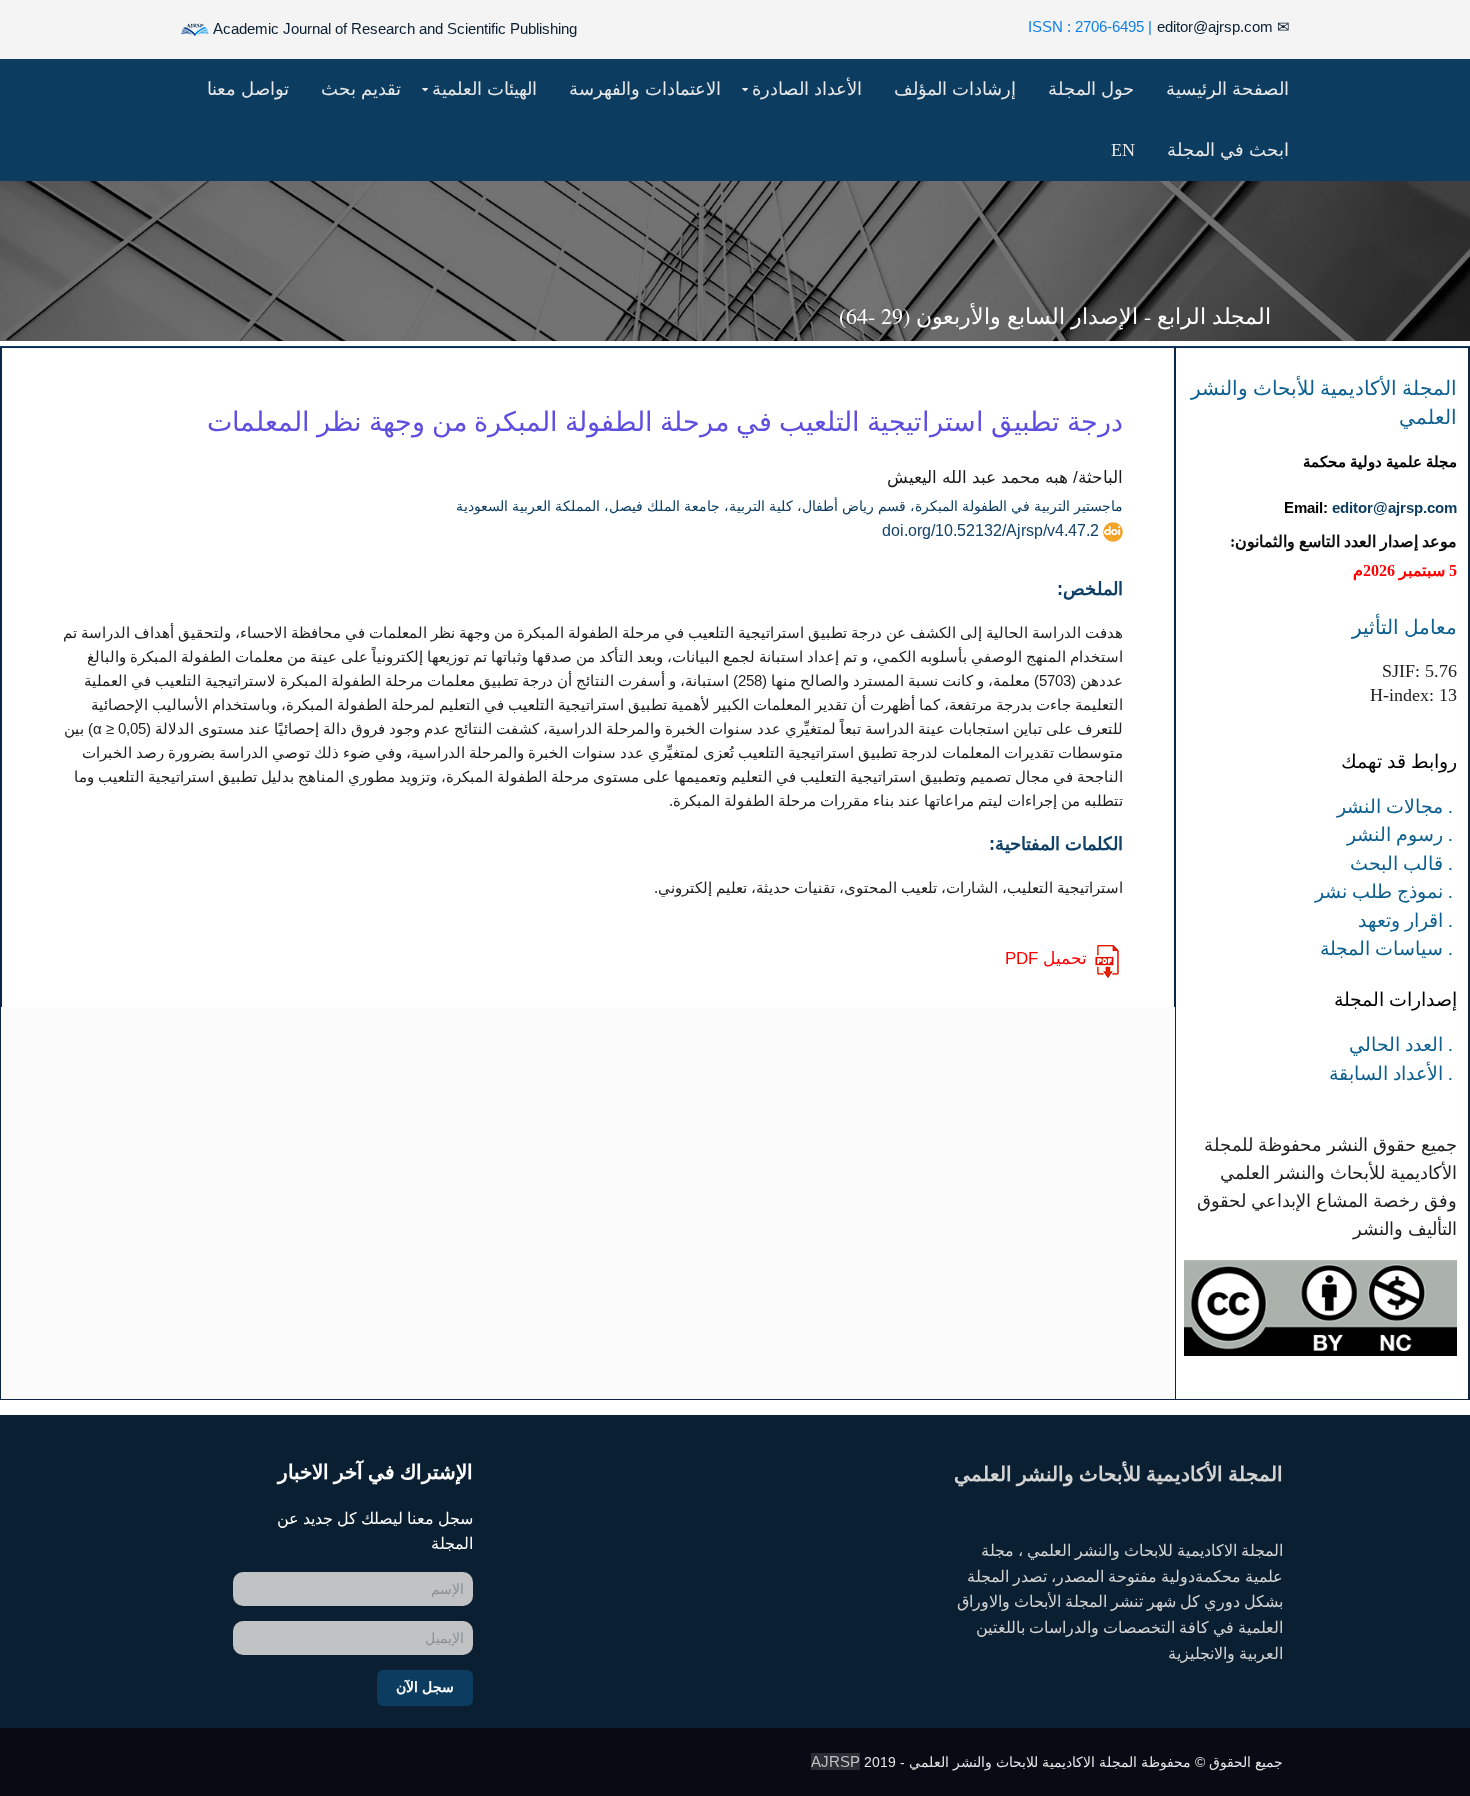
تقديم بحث (361, 89)
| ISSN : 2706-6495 (1090, 26)
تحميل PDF (1046, 958)
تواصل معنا (248, 89)
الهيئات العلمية (484, 89)
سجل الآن (425, 1687)
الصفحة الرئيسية (1227, 89)
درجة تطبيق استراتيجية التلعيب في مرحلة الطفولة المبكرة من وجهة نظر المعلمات (665, 421)
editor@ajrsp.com (1223, 26)
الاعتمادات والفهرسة (645, 89)
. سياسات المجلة (1386, 948)
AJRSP (835, 1761)
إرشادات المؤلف (955, 89)
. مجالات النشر (1395, 806)
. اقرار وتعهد (1405, 920)
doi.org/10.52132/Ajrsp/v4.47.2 (990, 530)
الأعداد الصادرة (807, 89)
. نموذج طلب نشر (1384, 891)
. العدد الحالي (1401, 1044)
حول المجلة (1091, 89)
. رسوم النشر (1400, 834)
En (1123, 150)
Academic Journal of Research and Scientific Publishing (393, 28)
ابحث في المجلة (1228, 150)
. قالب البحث (1401, 863)
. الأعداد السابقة (1391, 1073)
